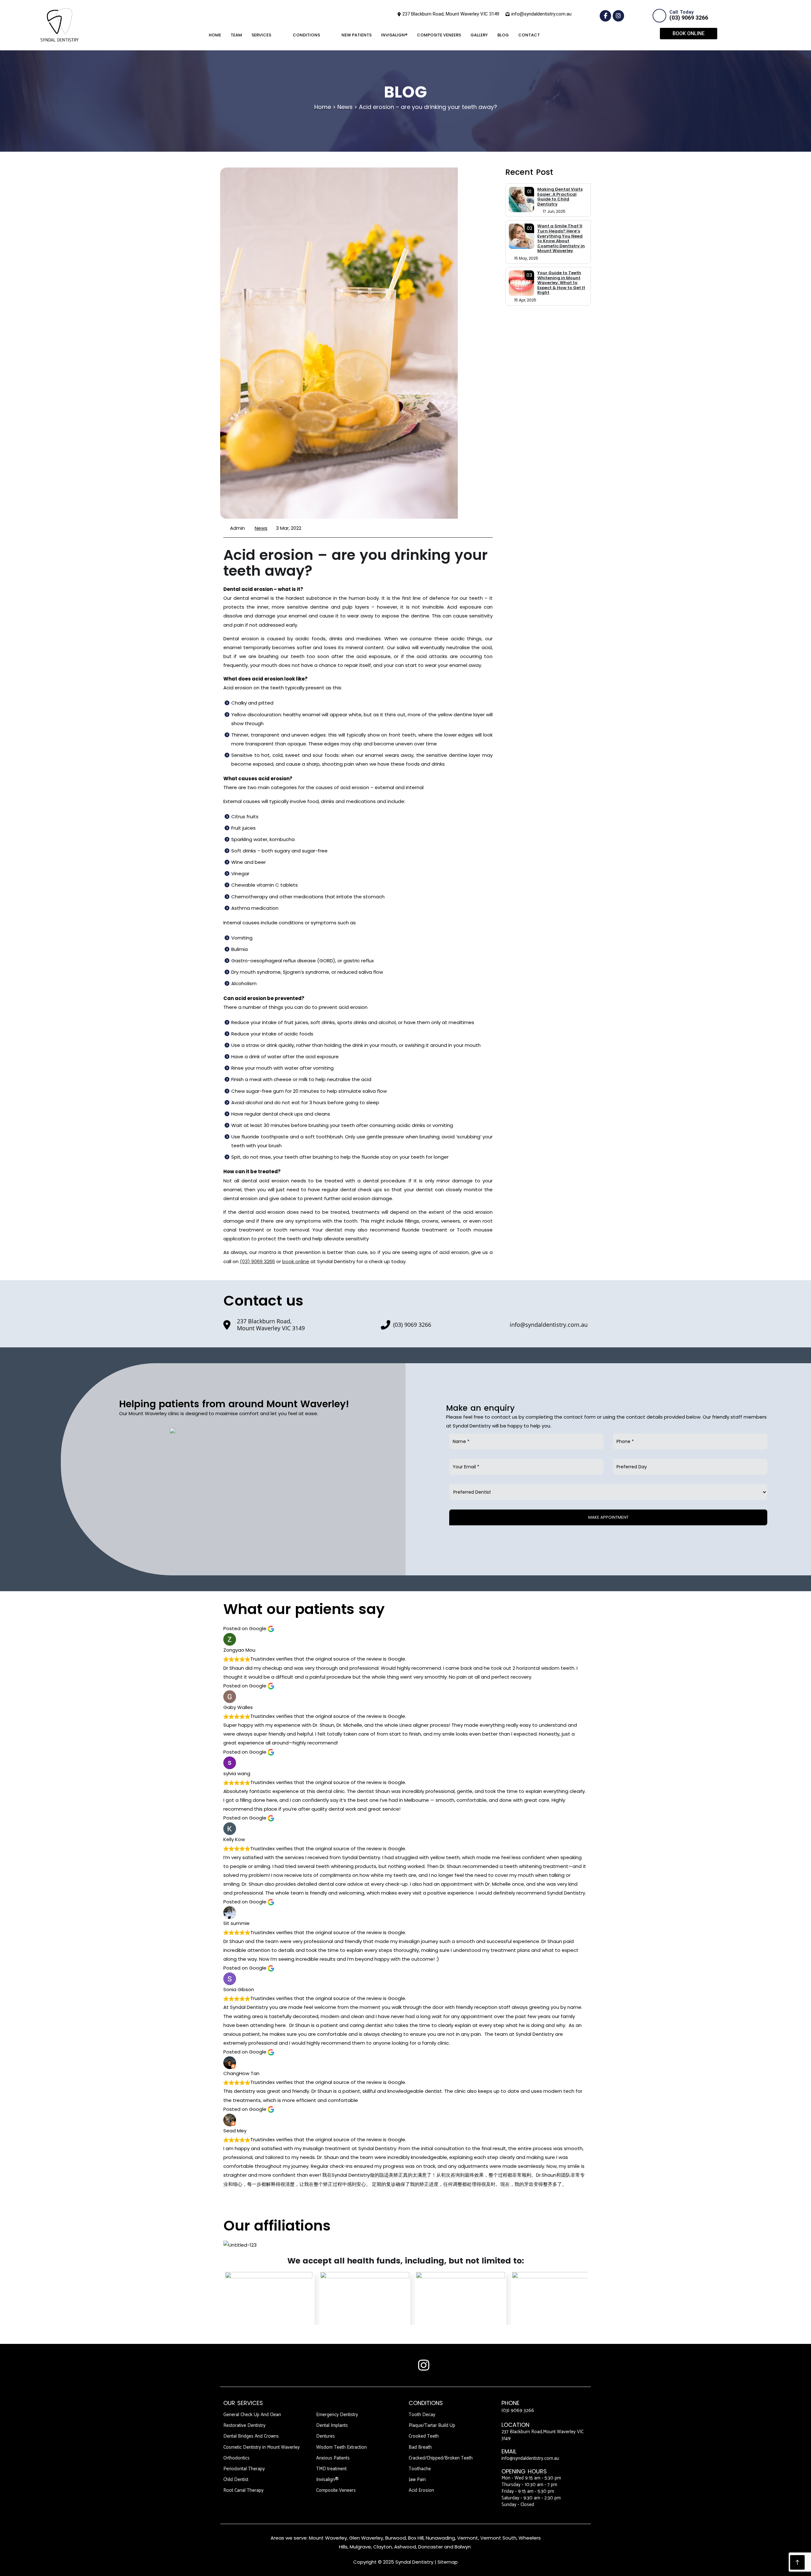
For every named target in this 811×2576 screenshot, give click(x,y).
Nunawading (440, 2538)
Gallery (479, 35)
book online (296, 1261)
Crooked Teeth (424, 2436)
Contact (529, 35)
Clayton (383, 2547)
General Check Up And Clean (252, 2415)
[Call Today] (659, 16)
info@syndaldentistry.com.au (530, 2458)
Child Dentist (236, 2480)
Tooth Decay (422, 2415)
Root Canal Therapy (243, 2490)
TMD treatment (331, 2469)
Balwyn (463, 2547)
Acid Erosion (421, 2490)
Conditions (306, 35)
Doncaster (431, 2547)
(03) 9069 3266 (689, 18)
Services (261, 35)
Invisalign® (394, 35)
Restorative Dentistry (244, 2425)
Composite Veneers (439, 35)
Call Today (681, 12)
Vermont (468, 2538)
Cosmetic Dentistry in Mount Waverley (262, 2447)
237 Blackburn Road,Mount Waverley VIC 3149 (543, 2435)
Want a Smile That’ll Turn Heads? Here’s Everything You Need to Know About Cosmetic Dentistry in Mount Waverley (561, 238)
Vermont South (498, 2538)
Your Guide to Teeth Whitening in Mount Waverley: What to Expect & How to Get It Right (561, 283)
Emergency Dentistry (337, 2415)
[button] (554, 35)
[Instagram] (618, 16)
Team (236, 35)
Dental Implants (332, 2425)
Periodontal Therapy (244, 2469)
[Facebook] (387, 2365)
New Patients (357, 35)
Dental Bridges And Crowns (251, 2436)
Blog (503, 35)
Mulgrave (360, 2547)
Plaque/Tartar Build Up (432, 2425)
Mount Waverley (328, 2538)
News (261, 528)
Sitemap (448, 2562)
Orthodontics (236, 2458)
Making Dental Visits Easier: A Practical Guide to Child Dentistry (560, 197)
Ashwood (405, 2547)
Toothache (420, 2469)
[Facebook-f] (605, 16)
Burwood (396, 2538)
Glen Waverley (366, 2538)
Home (215, 35)
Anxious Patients (333, 2458)
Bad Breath (420, 2447)
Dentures (326, 2436)
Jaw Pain (417, 2480)
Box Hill (416, 2538)
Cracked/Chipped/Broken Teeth (441, 2458)
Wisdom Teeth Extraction (342, 2447)
